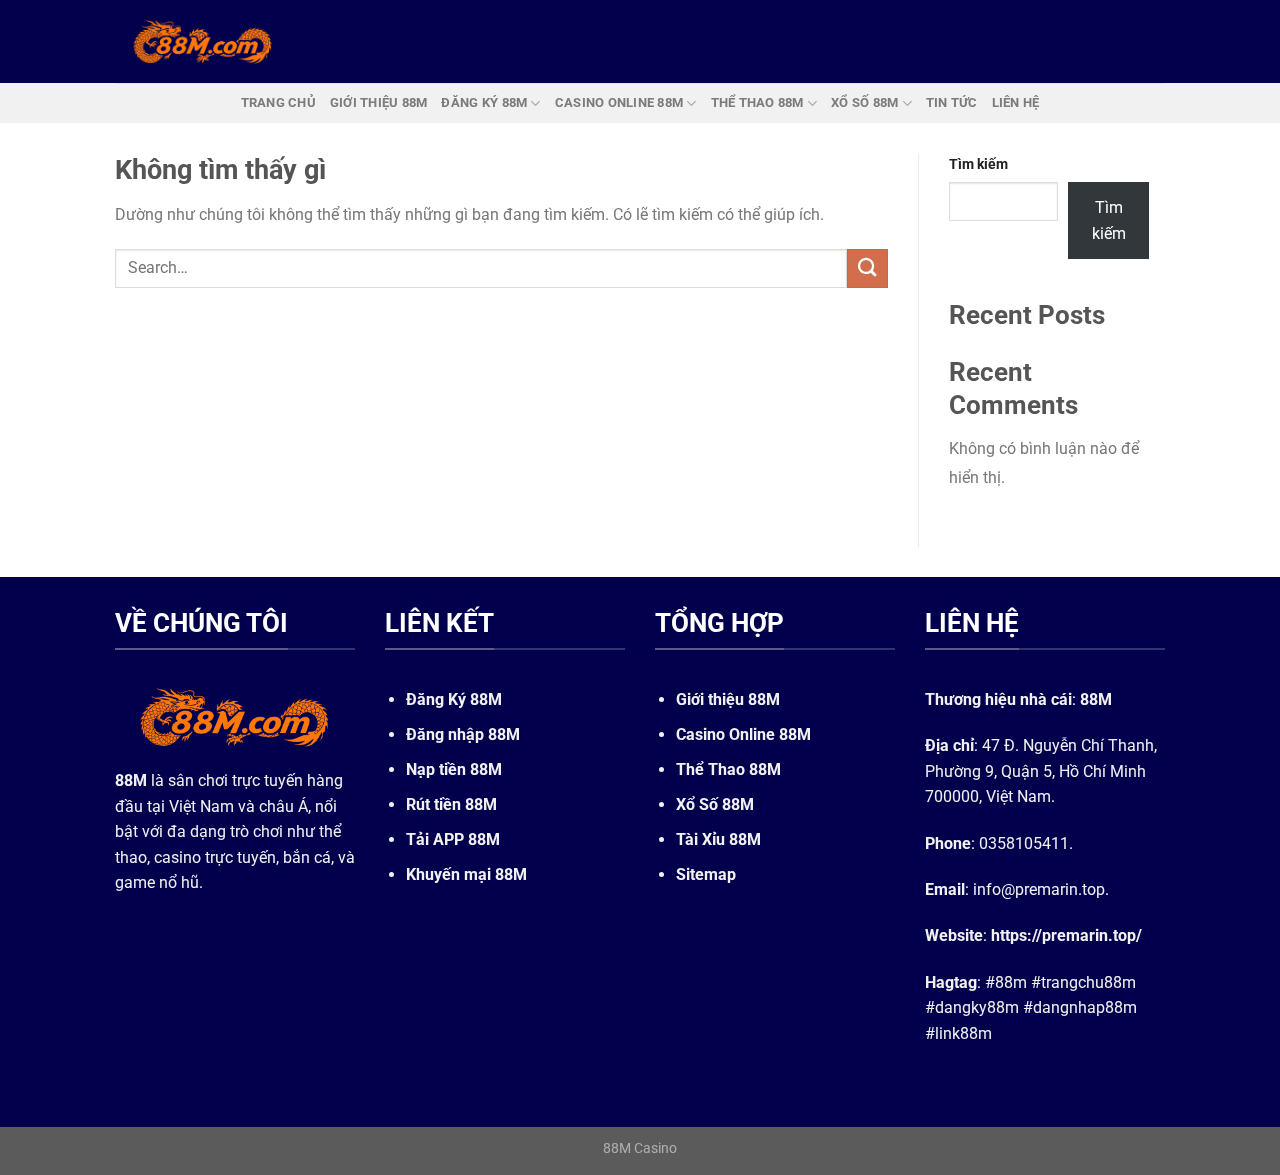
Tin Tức (952, 102)
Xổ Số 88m (864, 102)
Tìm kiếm (978, 164)
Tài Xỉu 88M (718, 839)
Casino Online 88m (619, 102)
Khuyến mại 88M (466, 874)
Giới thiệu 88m (379, 102)
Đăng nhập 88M (463, 734)
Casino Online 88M (743, 734)
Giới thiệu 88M (728, 699)
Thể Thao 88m (757, 102)
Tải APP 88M (453, 839)
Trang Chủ (278, 102)
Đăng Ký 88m (484, 102)
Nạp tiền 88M (454, 769)
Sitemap (706, 874)
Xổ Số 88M (715, 804)
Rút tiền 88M (451, 804)
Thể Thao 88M (728, 769)
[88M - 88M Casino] (203, 41)
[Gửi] (867, 268)
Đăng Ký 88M (454, 699)
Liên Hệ (1016, 102)
